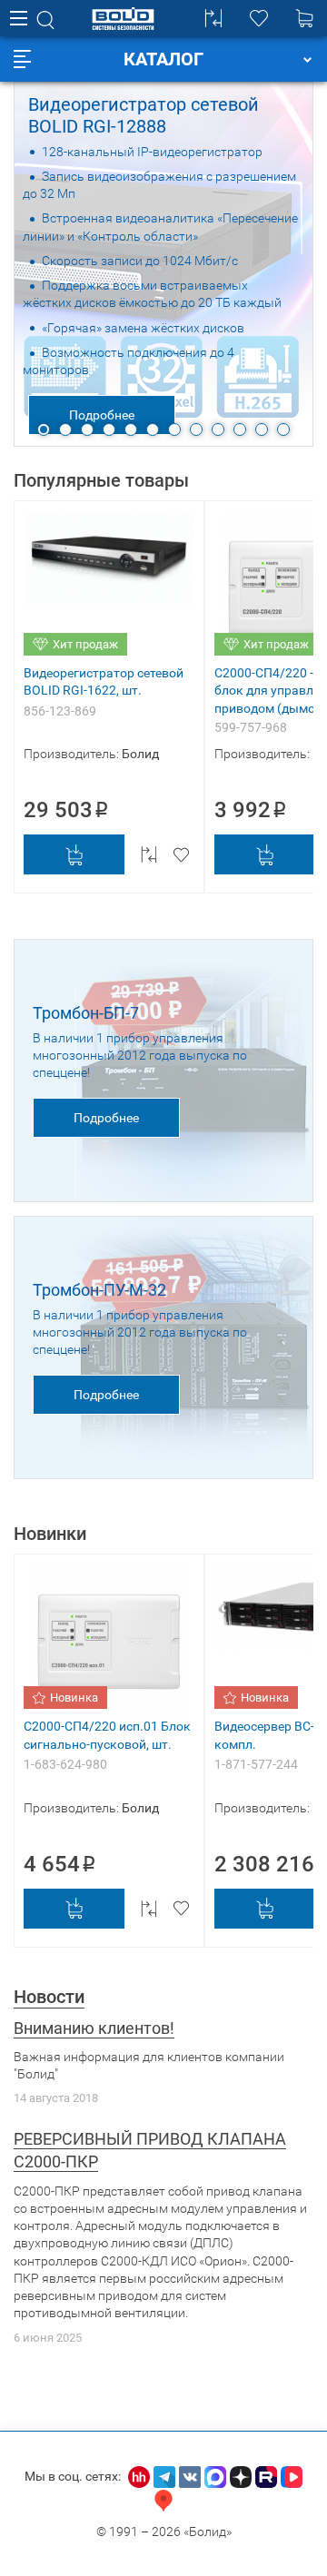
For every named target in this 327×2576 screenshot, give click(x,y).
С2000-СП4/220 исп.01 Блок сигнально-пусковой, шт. (107, 1735)
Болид (140, 754)
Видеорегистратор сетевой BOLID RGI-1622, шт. (104, 681)
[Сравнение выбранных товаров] (213, 18)
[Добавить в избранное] (181, 854)
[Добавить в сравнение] (149, 854)
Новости (49, 1997)
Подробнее (102, 415)
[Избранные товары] (259, 18)
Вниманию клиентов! (94, 2028)
